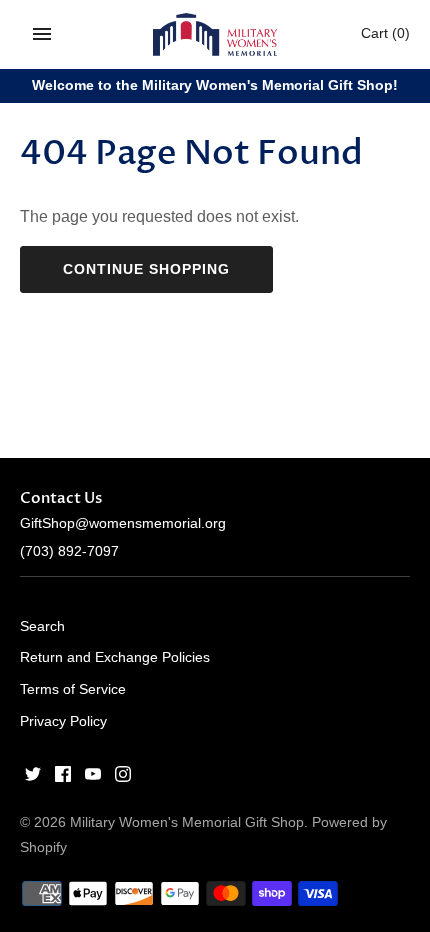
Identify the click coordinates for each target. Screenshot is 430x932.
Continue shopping (146, 269)
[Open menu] (42, 34)
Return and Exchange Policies (115, 657)
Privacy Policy (63, 721)
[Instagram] (123, 777)
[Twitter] (33, 777)
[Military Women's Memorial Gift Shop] (215, 34)
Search (42, 626)
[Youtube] (93, 777)
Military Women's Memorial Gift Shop (187, 822)
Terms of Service (73, 689)
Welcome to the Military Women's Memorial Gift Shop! (215, 85)
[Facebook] (63, 777)
